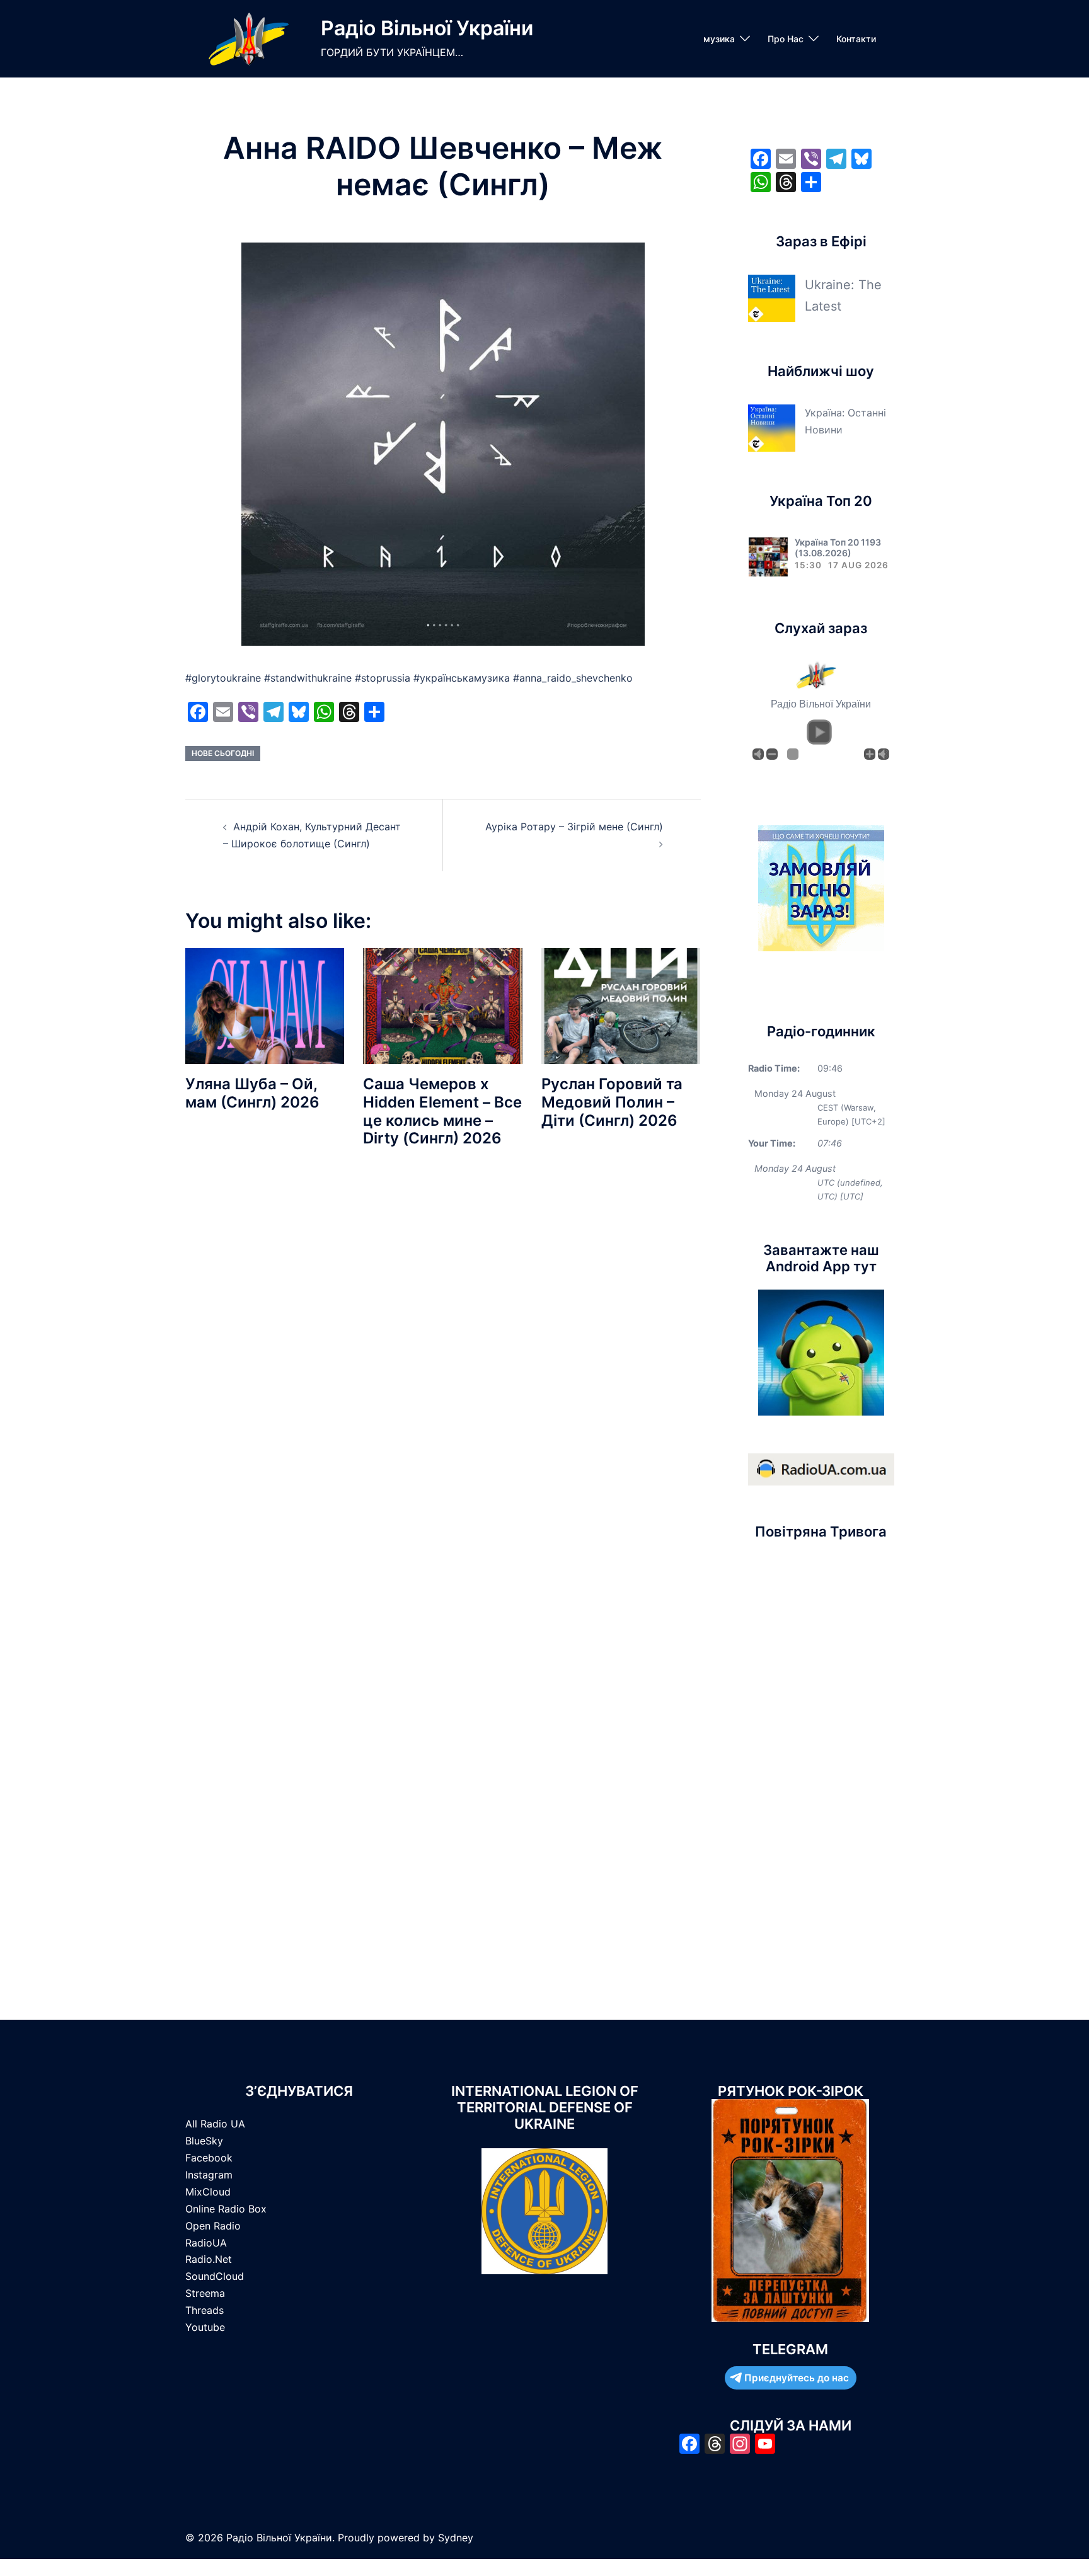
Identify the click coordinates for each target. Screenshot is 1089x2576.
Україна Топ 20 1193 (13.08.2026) (838, 547)
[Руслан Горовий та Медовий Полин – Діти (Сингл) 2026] (621, 1005)
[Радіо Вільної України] (248, 39)
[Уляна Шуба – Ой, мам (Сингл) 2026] (265, 1005)
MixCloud (208, 2192)
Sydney (456, 2538)
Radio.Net (209, 2259)
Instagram (209, 2175)
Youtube (205, 2327)
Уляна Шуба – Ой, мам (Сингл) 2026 (252, 1093)
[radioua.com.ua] (821, 1468)
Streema (205, 2293)
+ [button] (870, 754)
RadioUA (206, 2243)
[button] (819, 732)
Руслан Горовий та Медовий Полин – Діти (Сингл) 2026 (612, 1102)
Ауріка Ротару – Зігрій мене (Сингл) (574, 827)
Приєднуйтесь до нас (797, 2378)
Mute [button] (758, 754)
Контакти (856, 39)
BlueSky (204, 2141)
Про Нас (786, 39)
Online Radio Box (226, 2209)
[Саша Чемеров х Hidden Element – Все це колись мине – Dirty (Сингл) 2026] (442, 1005)
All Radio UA (215, 2124)
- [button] (772, 754)
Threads (205, 2310)
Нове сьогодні (223, 753)
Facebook (209, 2158)
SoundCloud (215, 2276)
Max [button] (884, 754)
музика (719, 39)
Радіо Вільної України (427, 28)
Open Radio (213, 2226)
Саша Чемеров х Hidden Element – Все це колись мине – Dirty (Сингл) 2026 (442, 1111)
